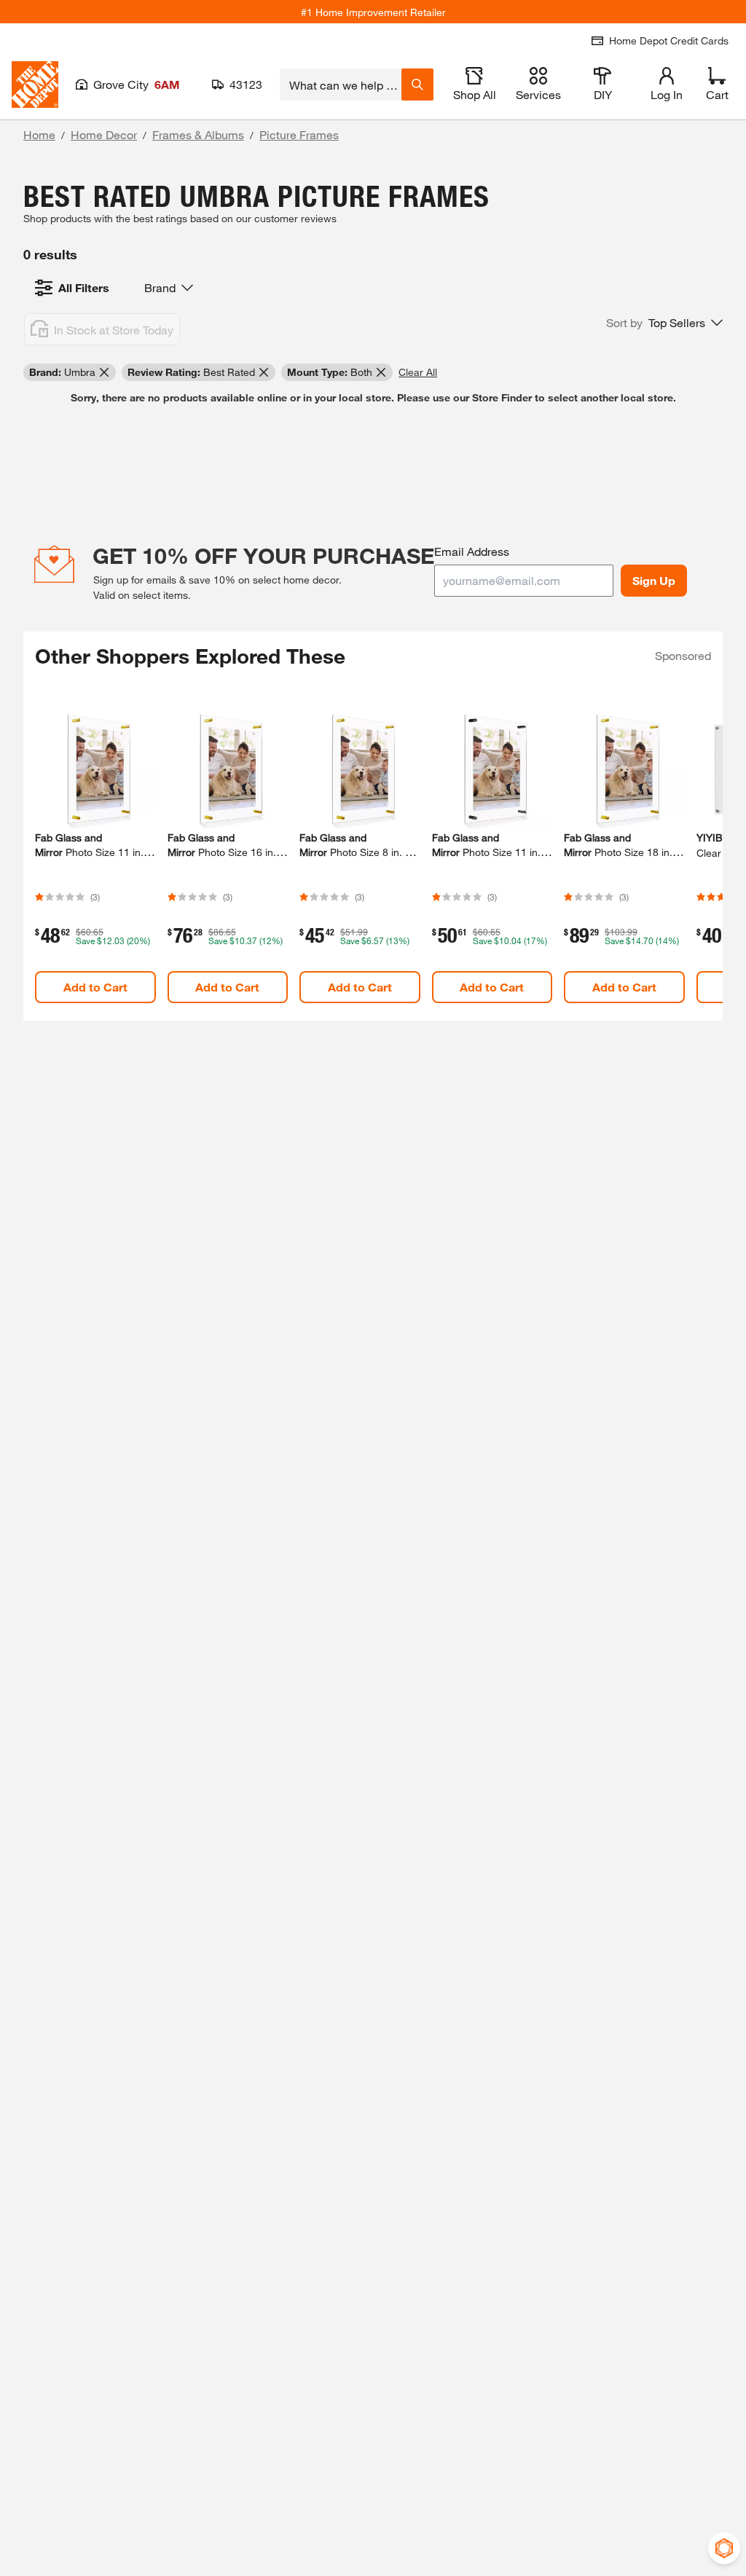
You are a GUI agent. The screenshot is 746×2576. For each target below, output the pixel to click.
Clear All (418, 372)
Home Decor (104, 134)
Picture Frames (299, 134)
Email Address (472, 551)
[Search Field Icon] (417, 85)
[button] (664, 323)
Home (39, 134)
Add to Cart (95, 987)
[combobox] (341, 85)
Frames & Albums (198, 134)
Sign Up (654, 580)
